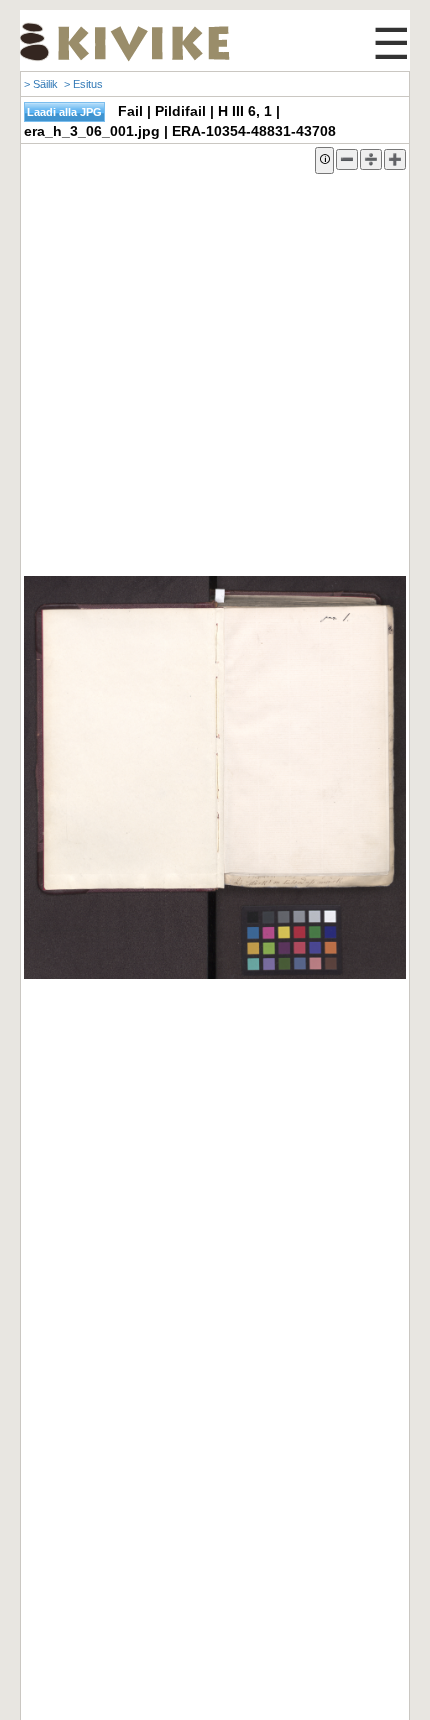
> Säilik (41, 84)
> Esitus (83, 84)
